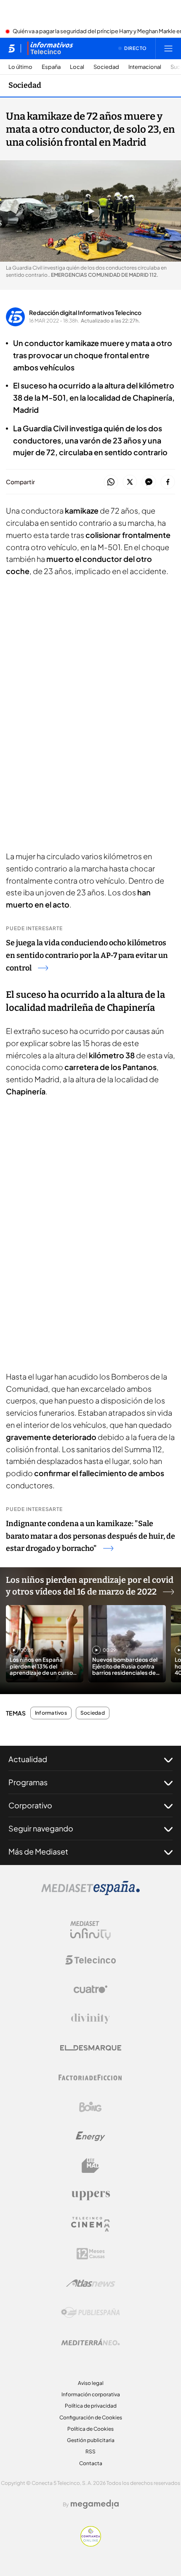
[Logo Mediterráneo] (90, 2342)
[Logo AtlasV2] (91, 2283)
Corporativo (30, 1805)
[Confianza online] (91, 2544)
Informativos (51, 1713)
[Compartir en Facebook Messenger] (149, 482)
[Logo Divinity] (90, 2019)
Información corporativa (91, 2394)
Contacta (91, 2463)
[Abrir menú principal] (168, 48)
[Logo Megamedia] (95, 2504)
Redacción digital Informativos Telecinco (85, 312)
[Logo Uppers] (90, 2195)
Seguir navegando (41, 1828)
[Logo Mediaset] (90, 1893)
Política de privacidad (91, 2406)
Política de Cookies (90, 2429)
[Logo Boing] (90, 2107)
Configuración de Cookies (91, 2417)
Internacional (145, 67)
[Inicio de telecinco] (12, 48)
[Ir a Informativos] (50, 48)
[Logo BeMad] (90, 2166)
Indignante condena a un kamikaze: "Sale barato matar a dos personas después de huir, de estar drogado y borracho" (90, 1536)
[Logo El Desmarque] (91, 2048)
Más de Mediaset (38, 1851)
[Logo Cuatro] (90, 1989)
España (51, 67)
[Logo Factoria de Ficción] (90, 2078)
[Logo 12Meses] (91, 2254)
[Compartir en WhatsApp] (111, 482)
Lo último (20, 67)
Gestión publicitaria (91, 2440)
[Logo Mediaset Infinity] (90, 1931)
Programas (28, 1782)
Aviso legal (91, 2383)
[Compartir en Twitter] (130, 482)
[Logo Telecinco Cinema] (90, 2224)
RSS (90, 2451)
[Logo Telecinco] (90, 1960)
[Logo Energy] (90, 2136)
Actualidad (28, 1759)
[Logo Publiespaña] (90, 2313)
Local (77, 67)
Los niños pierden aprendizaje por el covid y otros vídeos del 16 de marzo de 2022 (90, 1586)
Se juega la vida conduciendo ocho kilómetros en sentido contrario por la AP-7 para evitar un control (87, 955)
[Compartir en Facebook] (168, 482)
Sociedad (106, 67)
